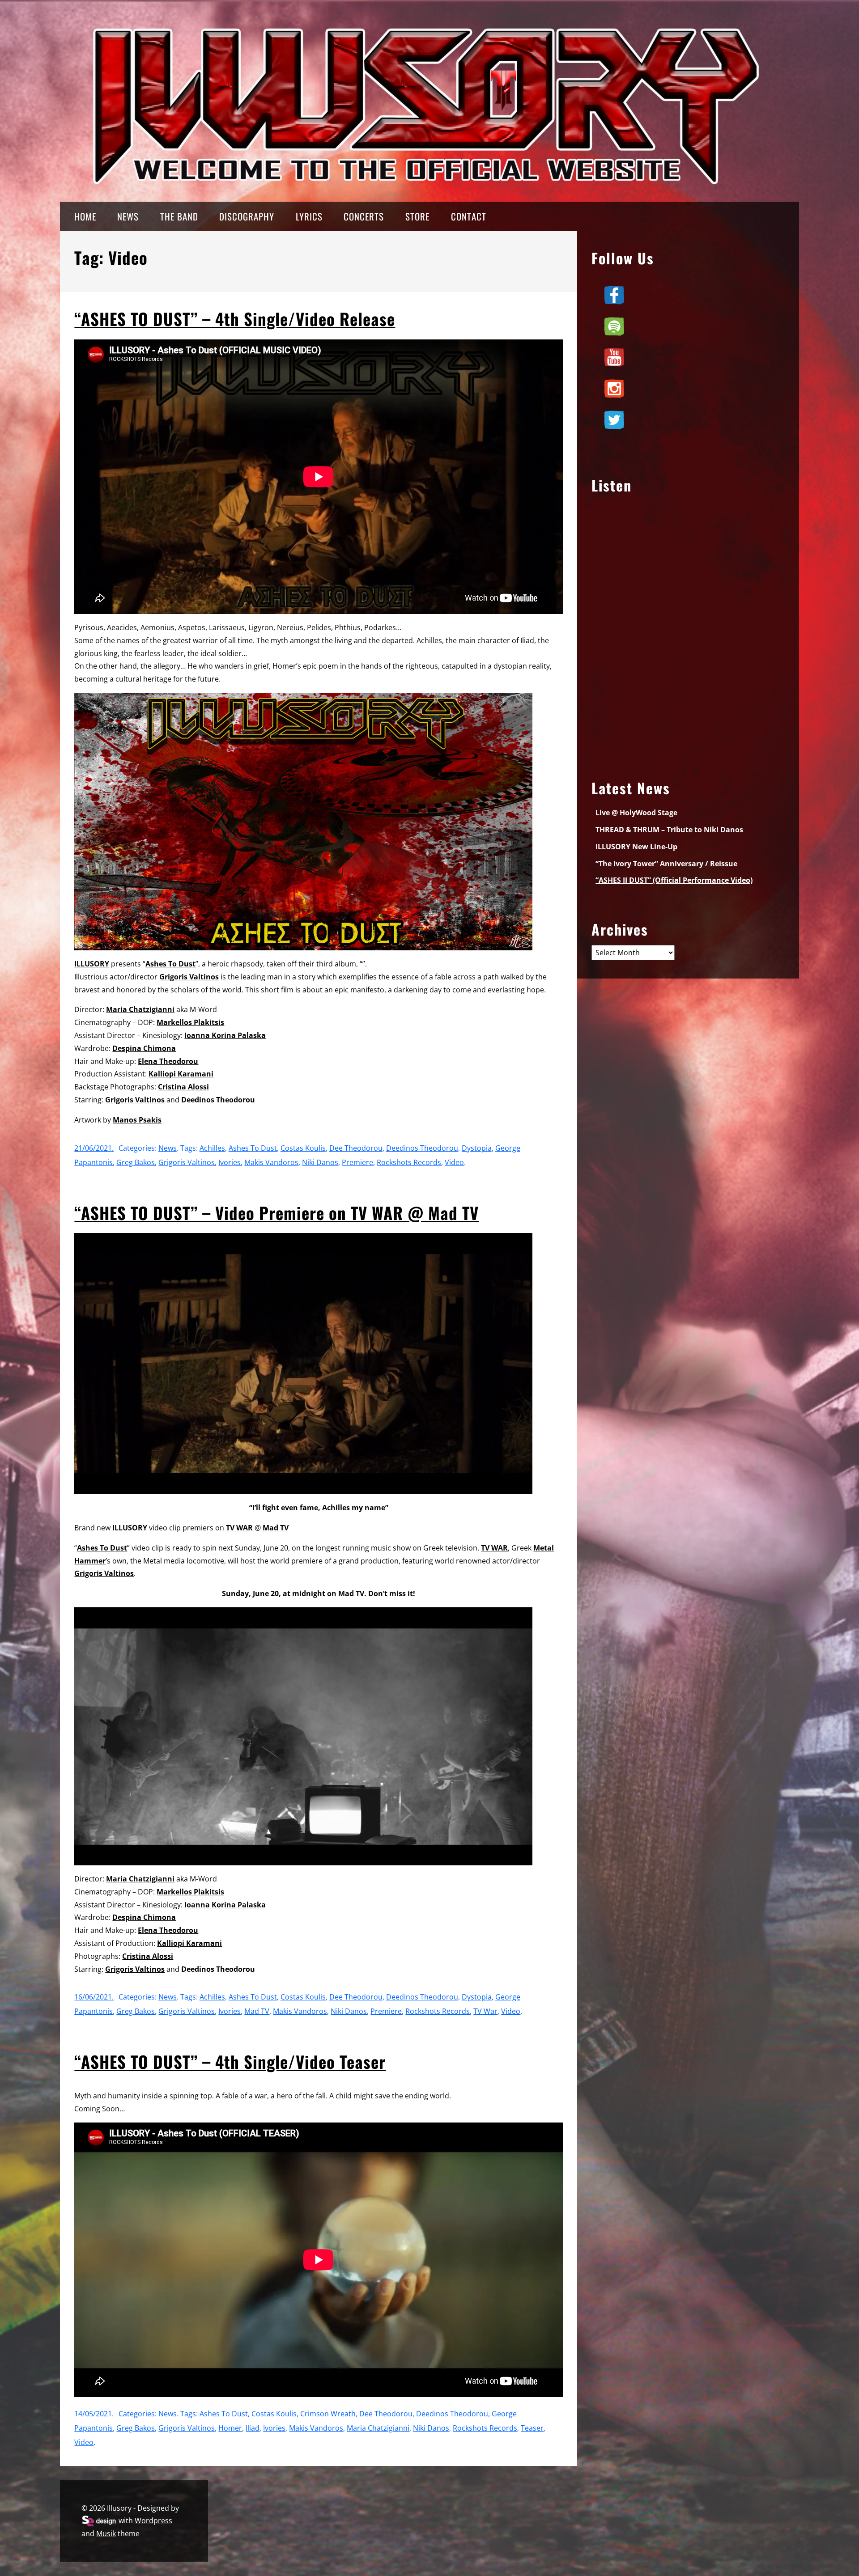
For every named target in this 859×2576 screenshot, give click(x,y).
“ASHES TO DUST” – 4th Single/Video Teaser (230, 2061)
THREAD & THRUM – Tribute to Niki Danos (669, 830)
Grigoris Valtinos (189, 977)
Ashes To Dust (170, 964)
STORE (417, 216)
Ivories (230, 1162)
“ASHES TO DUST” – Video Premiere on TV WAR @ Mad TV (276, 1213)
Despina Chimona (144, 1048)
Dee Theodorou (356, 1148)
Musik (106, 2534)
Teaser (532, 2428)
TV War (485, 2011)
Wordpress (153, 2521)
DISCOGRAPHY (247, 216)
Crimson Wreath (328, 2414)
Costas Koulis (303, 1148)
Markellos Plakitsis (190, 1022)
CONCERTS (364, 216)
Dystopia (477, 1148)
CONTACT (469, 216)
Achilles (212, 1148)
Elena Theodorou (168, 1061)
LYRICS (309, 216)
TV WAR (239, 1528)
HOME (85, 216)
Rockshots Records (409, 1162)
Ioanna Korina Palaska (225, 1035)
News (168, 1148)
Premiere (357, 1162)
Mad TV (276, 1528)
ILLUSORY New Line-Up (636, 847)
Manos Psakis (137, 1120)
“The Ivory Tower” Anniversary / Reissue (666, 864)
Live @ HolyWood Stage (636, 813)
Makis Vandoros (271, 1162)
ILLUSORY (92, 964)
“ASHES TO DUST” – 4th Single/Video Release (235, 319)
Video (454, 1162)
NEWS (128, 216)
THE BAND (179, 216)
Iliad (253, 2428)
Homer (230, 2428)
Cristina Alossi (183, 1087)
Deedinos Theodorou (422, 1148)
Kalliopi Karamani (181, 1074)
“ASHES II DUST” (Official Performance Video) (674, 880)
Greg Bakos (136, 1162)
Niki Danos (320, 1162)
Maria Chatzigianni (140, 1009)
